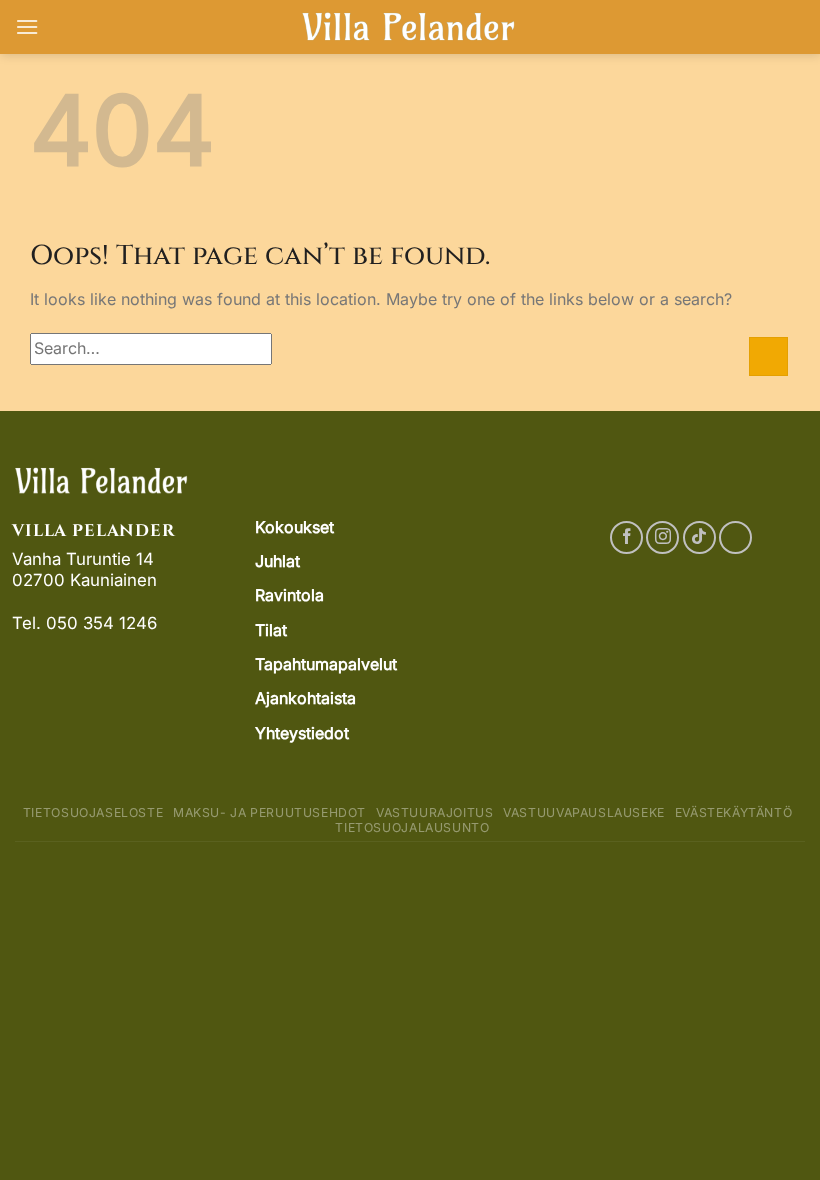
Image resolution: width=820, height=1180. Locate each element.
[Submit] (768, 356)
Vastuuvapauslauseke (584, 812)
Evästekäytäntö (734, 812)
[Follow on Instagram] (662, 537)
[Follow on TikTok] (699, 537)
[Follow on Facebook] (626, 537)
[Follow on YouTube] (735, 537)
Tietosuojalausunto (412, 827)
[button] (27, 26)
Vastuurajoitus (435, 812)
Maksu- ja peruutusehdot (269, 812)
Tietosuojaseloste (93, 812)
